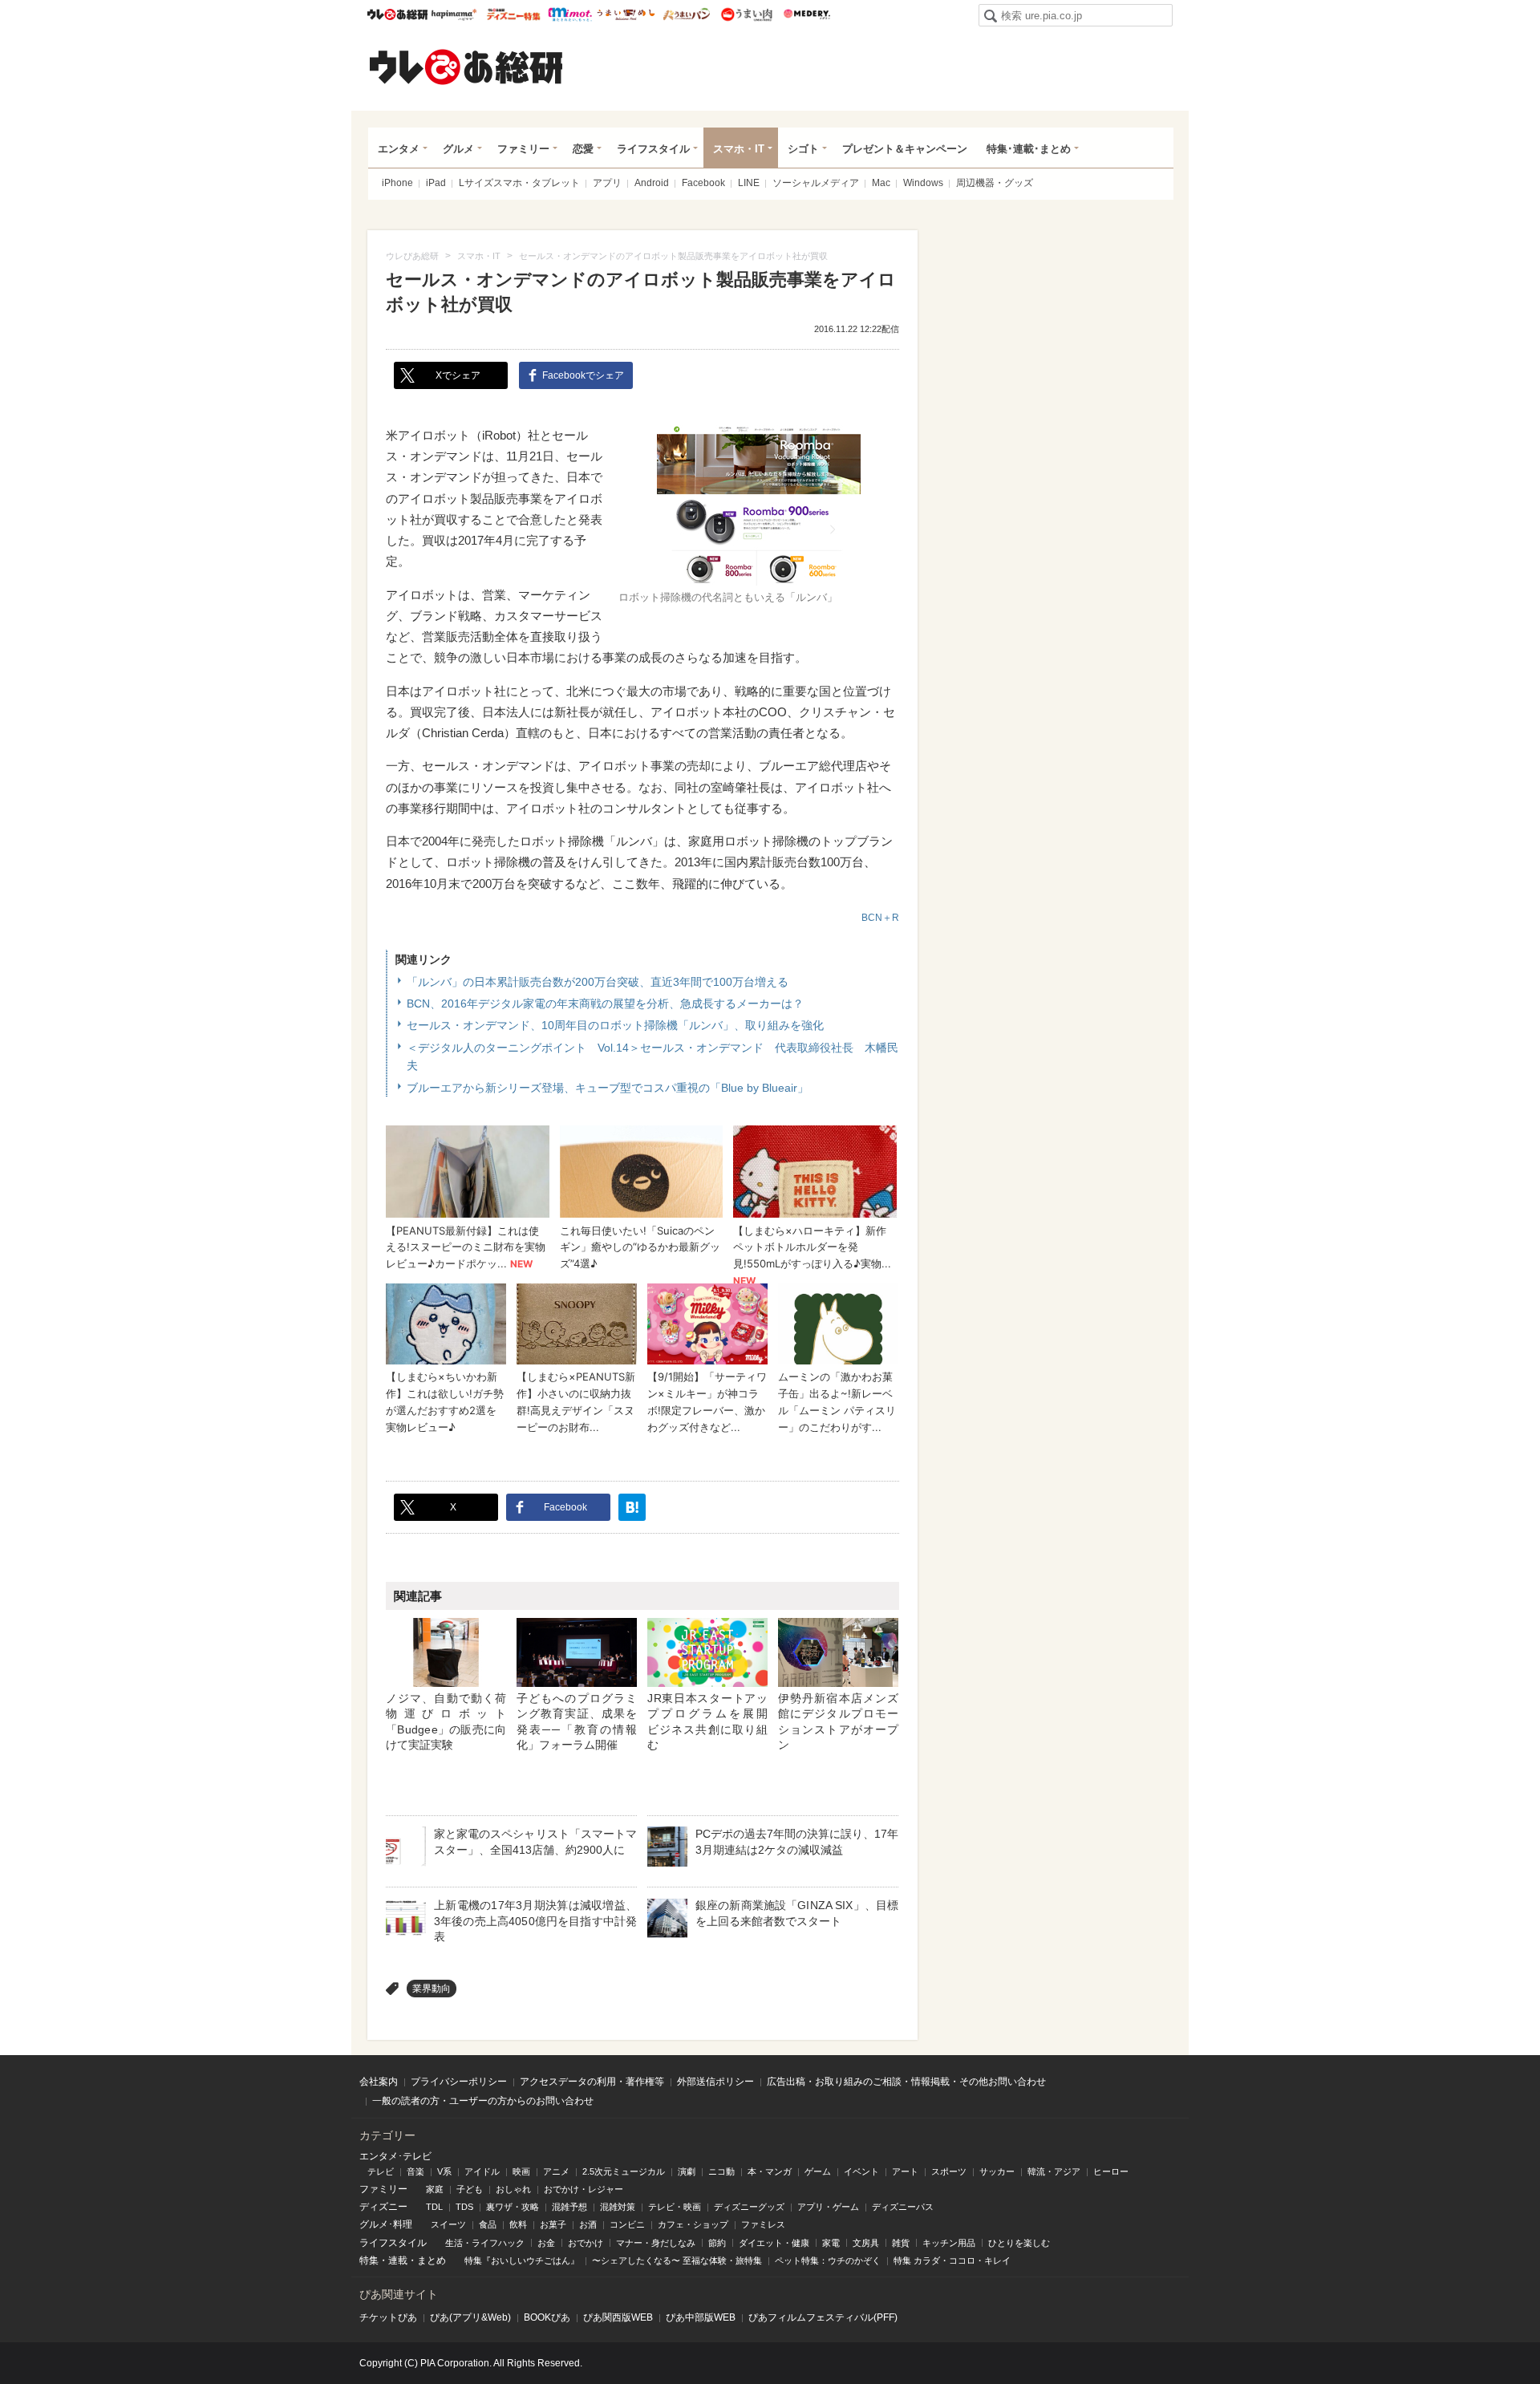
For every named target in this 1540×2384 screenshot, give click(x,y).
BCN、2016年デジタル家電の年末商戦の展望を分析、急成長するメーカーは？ (605, 1003)
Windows (923, 183)
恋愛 (583, 149)
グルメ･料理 (386, 2224)
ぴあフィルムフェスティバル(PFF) (823, 2317)
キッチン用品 (949, 2243)
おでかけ (586, 2243)
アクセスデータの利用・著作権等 (592, 2082)
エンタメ (399, 149)
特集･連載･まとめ (1029, 149)
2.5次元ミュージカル (624, 2171)
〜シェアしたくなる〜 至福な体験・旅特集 (677, 2260)
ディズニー (383, 2207)
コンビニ (627, 2224)
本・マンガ (770, 2171)
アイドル (482, 2171)
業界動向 (432, 1989)
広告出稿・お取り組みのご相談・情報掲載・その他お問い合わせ (906, 2082)
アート (905, 2171)
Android (652, 183)
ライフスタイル (653, 149)
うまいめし (626, 14)
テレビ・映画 (675, 2207)
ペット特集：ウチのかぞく (828, 2260)
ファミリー (523, 149)
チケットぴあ (388, 2317)
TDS (464, 2207)
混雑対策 (618, 2207)
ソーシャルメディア (816, 183)
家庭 (435, 2189)
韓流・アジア (1054, 2171)
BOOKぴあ (547, 2317)
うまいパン (686, 14)
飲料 (518, 2224)
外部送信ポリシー (715, 2082)
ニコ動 (721, 2171)
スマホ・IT (739, 149)
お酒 (588, 2224)
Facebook (703, 183)
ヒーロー (1111, 2171)
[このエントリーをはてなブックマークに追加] (632, 1507)
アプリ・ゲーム (828, 2207)
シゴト (803, 149)
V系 (444, 2171)
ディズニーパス (903, 2207)
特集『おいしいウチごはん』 (522, 2260)
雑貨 (901, 2243)
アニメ (556, 2171)
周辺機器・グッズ (995, 183)
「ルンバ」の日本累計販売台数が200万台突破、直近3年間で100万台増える (598, 982)
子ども (470, 2189)
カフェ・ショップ (693, 2224)
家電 (831, 2243)
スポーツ (949, 2171)
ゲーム (818, 2171)
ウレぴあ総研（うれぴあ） (466, 67)
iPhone (397, 183)
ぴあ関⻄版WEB (618, 2317)
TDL (434, 2207)
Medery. (806, 14)
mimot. (570, 14)
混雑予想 (569, 2207)
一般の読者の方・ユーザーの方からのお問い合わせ (483, 2101)
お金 (546, 2243)
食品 (488, 2224)
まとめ (432, 2260)
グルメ (458, 149)
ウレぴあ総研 (397, 14)
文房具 (866, 2243)
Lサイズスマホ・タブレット (519, 183)
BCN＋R (880, 918)
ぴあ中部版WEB (701, 2317)
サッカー (997, 2171)
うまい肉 (746, 14)
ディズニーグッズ (749, 2207)
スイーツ (448, 2224)
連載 (398, 2260)
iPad (436, 183)
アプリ (607, 183)
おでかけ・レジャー (584, 2189)
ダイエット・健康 (774, 2243)
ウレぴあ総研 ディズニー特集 (514, 14)
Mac (881, 183)
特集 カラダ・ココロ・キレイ (952, 2260)
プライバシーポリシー (459, 2082)
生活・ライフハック (485, 2243)
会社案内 (379, 2082)
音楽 (415, 2171)
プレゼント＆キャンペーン (905, 149)
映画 (521, 2171)
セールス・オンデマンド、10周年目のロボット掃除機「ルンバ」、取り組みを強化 (615, 1025)
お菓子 (553, 2224)
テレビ (381, 2171)
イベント (861, 2171)
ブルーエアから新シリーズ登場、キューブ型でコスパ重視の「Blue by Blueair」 (608, 1088)
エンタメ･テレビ (395, 2156)
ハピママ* (454, 14)
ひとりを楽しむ (1019, 2243)
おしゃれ (513, 2189)
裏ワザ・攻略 (513, 2207)
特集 (369, 2260)
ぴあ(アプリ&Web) (470, 2317)
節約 (717, 2243)
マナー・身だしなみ (656, 2243)
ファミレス (763, 2224)
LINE (749, 183)
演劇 (687, 2171)
